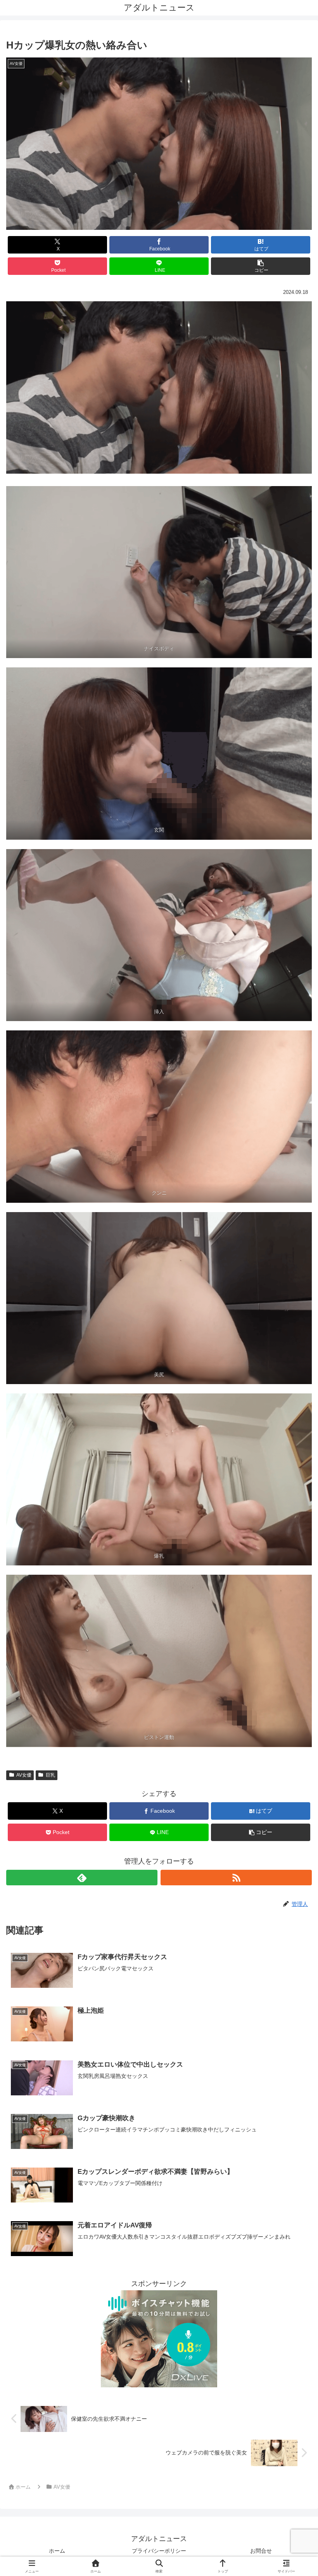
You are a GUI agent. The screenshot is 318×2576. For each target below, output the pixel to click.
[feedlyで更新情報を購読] (82, 1878)
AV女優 (24, 1775)
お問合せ (261, 2551)
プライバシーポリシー (159, 2551)
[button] (261, 266)
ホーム (57, 2551)
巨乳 (50, 1775)
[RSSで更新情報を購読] (236, 1878)
